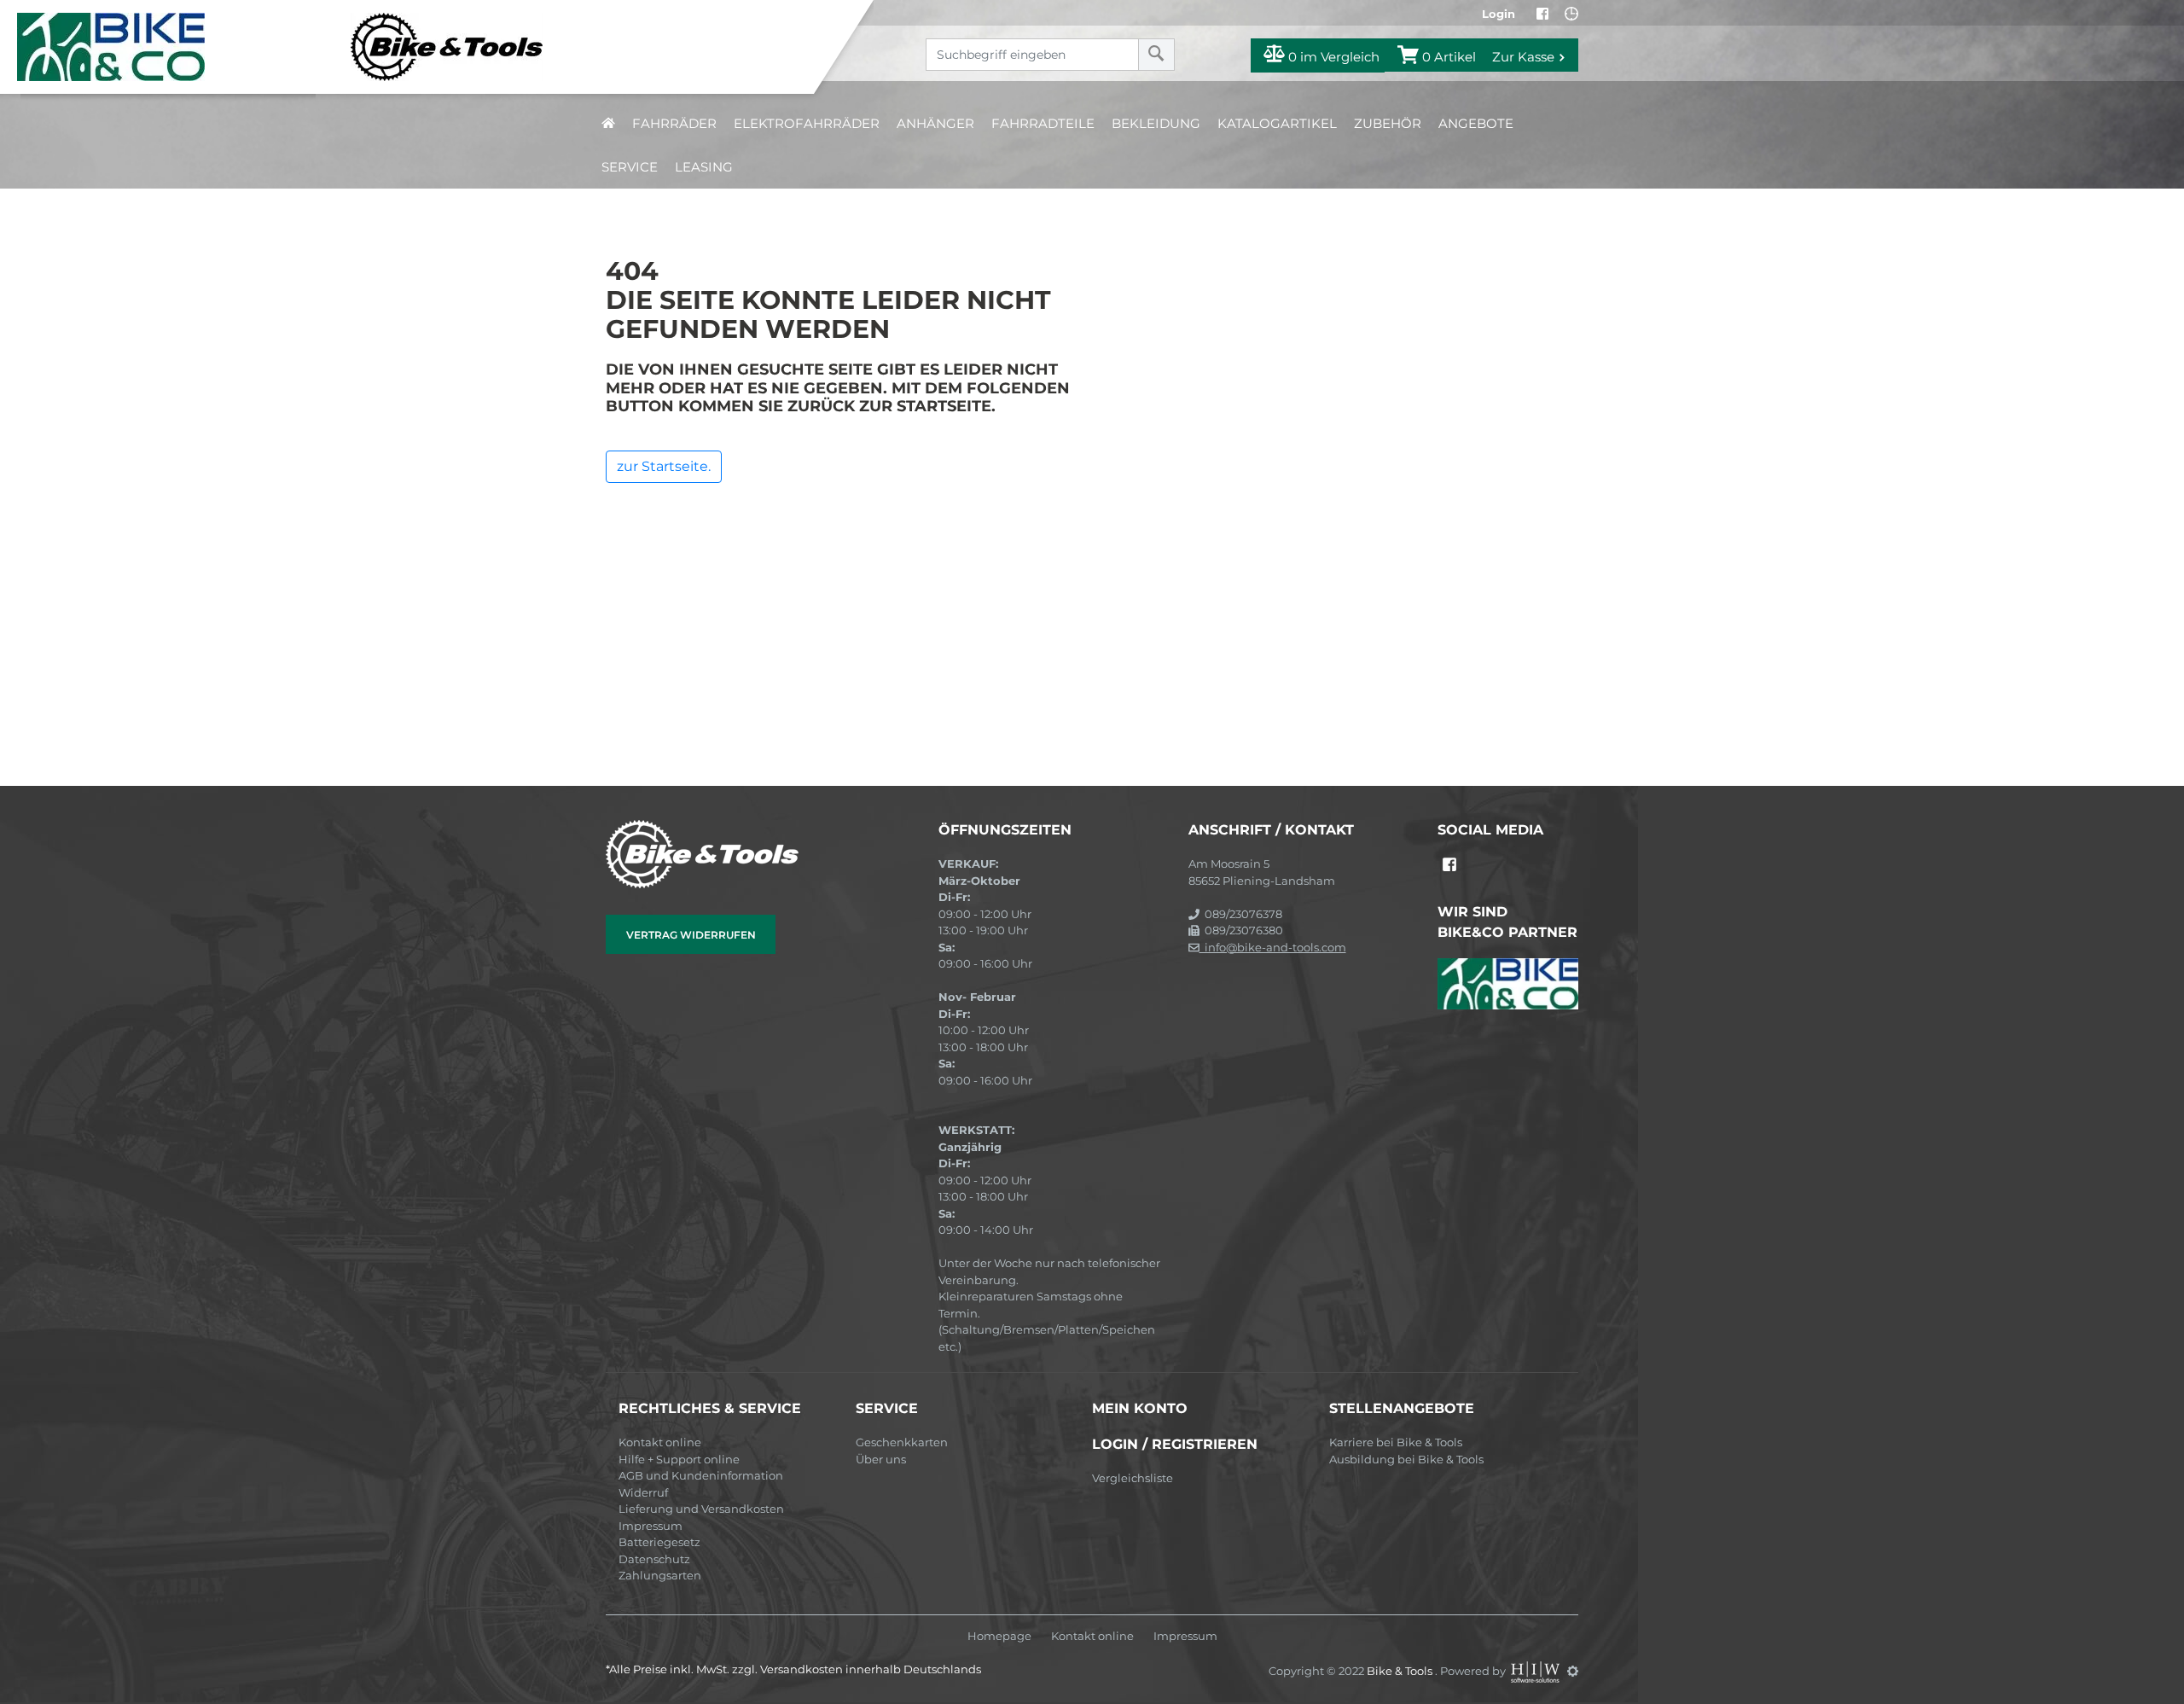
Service (630, 167)
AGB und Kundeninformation (701, 1475)
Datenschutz (654, 1559)
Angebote (1476, 123)
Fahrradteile (1043, 123)
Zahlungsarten (660, 1575)
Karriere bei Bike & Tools (1396, 1442)
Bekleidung (1156, 123)
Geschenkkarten (902, 1442)
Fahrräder (674, 123)
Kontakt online (660, 1442)
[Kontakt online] (1571, 14)
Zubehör (1388, 123)
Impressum (651, 1526)
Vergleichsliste (1133, 1478)
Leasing (704, 167)
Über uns (881, 1459)
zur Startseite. (664, 466)
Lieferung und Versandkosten (701, 1509)
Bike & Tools (1401, 1671)
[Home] (420, 47)
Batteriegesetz (659, 1542)
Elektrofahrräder (807, 123)
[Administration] (1573, 1671)
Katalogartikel (1277, 123)
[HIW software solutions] (1536, 1671)
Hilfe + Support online (679, 1459)
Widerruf (643, 1492)
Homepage (999, 1636)
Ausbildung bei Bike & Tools (1406, 1459)
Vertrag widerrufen (691, 935)
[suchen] (1156, 55)
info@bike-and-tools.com (1273, 947)
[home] (608, 123)
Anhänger (935, 123)
